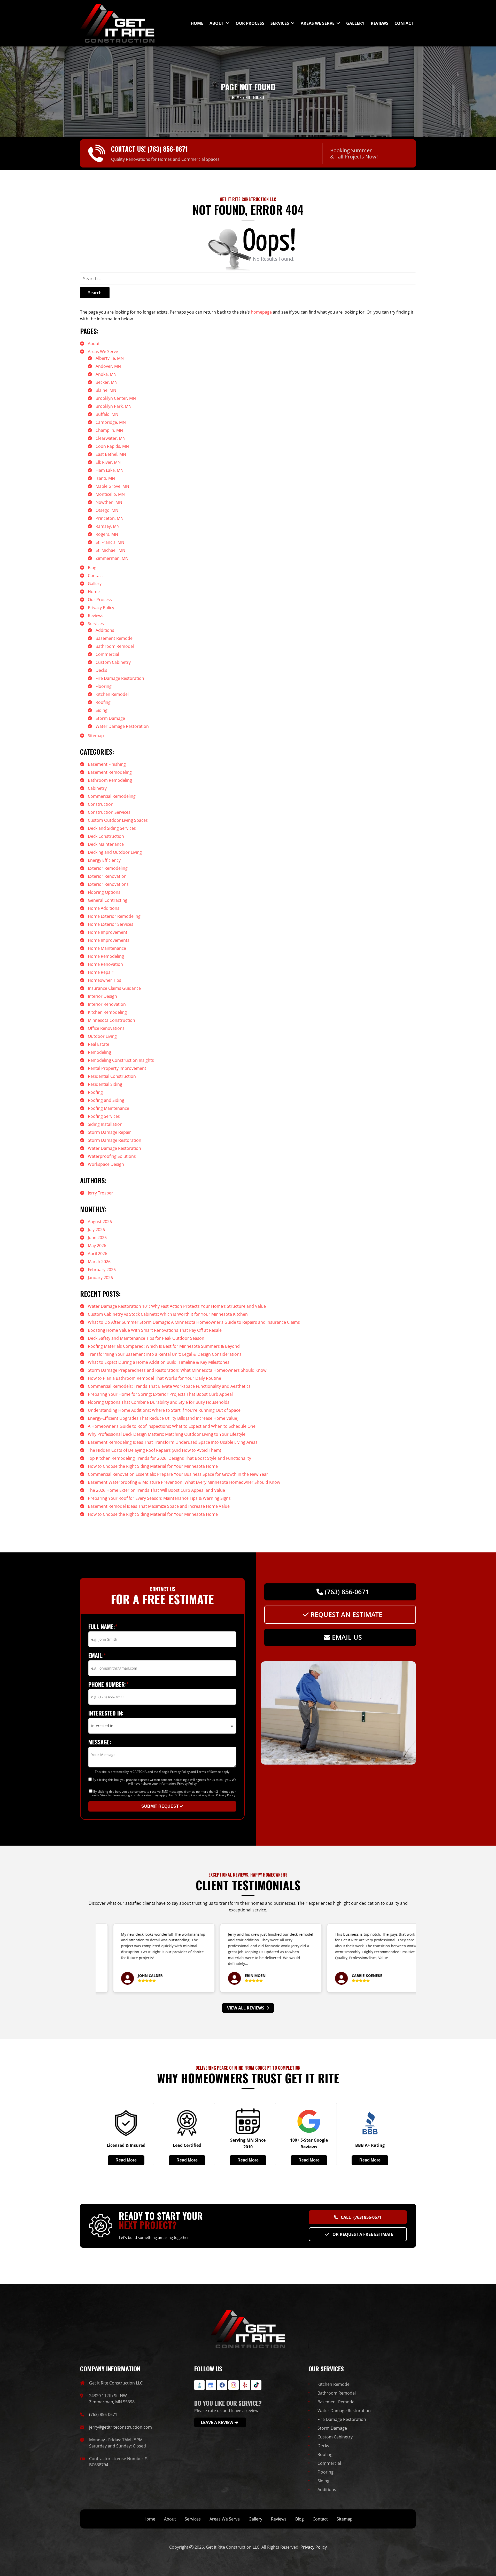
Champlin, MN (109, 430)
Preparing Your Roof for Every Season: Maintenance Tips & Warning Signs (159, 1498)
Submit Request (161, 1806)
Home (94, 592)
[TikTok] (256, 2385)
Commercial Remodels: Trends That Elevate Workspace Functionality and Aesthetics (169, 1386)
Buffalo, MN (107, 414)
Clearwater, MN (111, 438)
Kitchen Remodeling (107, 1012)
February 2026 (102, 1270)
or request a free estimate (362, 2234)
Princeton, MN (110, 518)
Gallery (95, 584)
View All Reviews (246, 2008)
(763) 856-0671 (168, 149)
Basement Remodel (115, 638)
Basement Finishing (107, 764)
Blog (92, 568)
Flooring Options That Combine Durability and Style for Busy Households (159, 1402)
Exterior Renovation (107, 876)
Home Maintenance (107, 948)
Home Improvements (109, 940)
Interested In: (106, 1713)
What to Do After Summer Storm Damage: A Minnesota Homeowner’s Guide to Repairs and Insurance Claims (194, 1322)
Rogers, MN (107, 534)
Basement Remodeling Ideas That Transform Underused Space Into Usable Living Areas (173, 1442)
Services (96, 624)
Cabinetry (97, 788)
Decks (101, 670)
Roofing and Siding (106, 1100)
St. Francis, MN (110, 542)
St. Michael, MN (110, 550)
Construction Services (109, 812)
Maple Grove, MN (112, 486)
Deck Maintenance (106, 844)
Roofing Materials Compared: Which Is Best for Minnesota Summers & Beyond (164, 1346)
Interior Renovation (107, 1004)
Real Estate (99, 1044)
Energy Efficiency (104, 860)
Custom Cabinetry (113, 662)
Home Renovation (105, 964)
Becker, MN (107, 382)
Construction (101, 804)
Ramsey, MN (108, 526)
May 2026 (97, 1246)
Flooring (104, 686)
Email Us (346, 1637)
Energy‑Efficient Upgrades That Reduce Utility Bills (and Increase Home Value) (163, 1418)
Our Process (100, 600)
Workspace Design (106, 1164)
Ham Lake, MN (110, 470)
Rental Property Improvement (117, 1068)
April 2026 (98, 1254)
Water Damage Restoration (122, 726)
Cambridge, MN (111, 422)
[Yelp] (245, 2385)
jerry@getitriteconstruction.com (121, 2427)
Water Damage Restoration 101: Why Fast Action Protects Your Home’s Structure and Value (177, 1306)
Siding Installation (105, 1124)
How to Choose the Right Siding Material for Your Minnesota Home (153, 1466)
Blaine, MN (106, 390)
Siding (102, 710)
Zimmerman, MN (112, 558)
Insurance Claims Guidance (114, 988)
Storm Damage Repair (109, 1132)
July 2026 (96, 1230)
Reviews (96, 616)
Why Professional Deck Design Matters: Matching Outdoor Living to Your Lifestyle (167, 1434)
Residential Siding (105, 1084)
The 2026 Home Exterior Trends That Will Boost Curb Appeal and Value (156, 1490)
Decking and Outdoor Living (115, 852)
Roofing (103, 702)
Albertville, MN (110, 358)
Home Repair (101, 972)
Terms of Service (209, 1772)
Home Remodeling (106, 956)
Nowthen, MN (109, 502)
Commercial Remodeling (112, 796)
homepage (261, 312)
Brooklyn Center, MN (116, 398)
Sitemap (96, 736)
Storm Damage (110, 718)
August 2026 (100, 1222)
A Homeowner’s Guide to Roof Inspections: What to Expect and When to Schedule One (172, 1426)
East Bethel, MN (111, 454)
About (94, 344)
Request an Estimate (346, 1615)
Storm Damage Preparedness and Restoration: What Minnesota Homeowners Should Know (177, 1370)
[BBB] (199, 2385)
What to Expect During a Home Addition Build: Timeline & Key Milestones (159, 1362)
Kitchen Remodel (112, 694)
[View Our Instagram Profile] (234, 2385)
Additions (105, 630)
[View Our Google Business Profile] (211, 2385)
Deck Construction (106, 836)
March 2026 (99, 1262)
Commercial (107, 654)
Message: (100, 1742)
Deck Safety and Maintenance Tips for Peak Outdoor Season (146, 1338)
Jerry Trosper (100, 1193)
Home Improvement (108, 932)
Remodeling (99, 1052)
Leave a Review (217, 2422)
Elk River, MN (108, 462)
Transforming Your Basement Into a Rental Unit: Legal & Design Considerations (165, 1354)
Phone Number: (109, 1684)
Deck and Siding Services (112, 828)
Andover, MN (108, 366)
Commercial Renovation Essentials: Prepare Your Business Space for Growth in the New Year (178, 1474)
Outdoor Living (102, 1036)
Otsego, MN (107, 510)
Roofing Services (104, 1116)
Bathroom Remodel (115, 646)
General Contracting (108, 900)
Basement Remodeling (110, 772)
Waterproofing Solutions (112, 1156)
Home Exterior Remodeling (114, 916)
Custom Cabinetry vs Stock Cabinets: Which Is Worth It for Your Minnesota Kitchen (168, 1314)
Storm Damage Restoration (115, 1140)
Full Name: (103, 1626)
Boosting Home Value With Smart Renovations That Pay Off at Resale (155, 1330)
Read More (126, 2160)
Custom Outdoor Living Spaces (118, 820)
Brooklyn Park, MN (114, 406)
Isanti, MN (105, 478)
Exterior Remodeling (108, 868)
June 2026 (97, 1238)
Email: (97, 1655)
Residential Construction (112, 1076)
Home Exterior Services (111, 924)
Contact (95, 576)
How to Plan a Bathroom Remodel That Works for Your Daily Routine (154, 1378)
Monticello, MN (110, 494)
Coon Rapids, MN (112, 446)
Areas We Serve (103, 352)
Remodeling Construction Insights (121, 1060)
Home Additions (104, 908)
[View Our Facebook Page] (222, 2385)
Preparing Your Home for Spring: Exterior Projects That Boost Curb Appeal (160, 1394)
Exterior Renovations (108, 884)
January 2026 (100, 1278)
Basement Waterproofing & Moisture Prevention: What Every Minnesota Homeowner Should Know (184, 1482)
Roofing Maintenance (109, 1108)
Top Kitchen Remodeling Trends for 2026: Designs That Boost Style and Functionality (169, 1458)
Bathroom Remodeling (110, 780)
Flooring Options (104, 892)
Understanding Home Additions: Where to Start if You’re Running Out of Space (164, 1410)
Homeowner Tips (104, 980)
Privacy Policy (101, 608)
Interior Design (102, 996)
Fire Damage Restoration (120, 678)
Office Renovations (106, 1028)
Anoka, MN (106, 374)
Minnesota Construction (111, 1020)
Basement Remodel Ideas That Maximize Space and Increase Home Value (159, 1506)
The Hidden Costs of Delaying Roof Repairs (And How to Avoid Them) (154, 1450)
